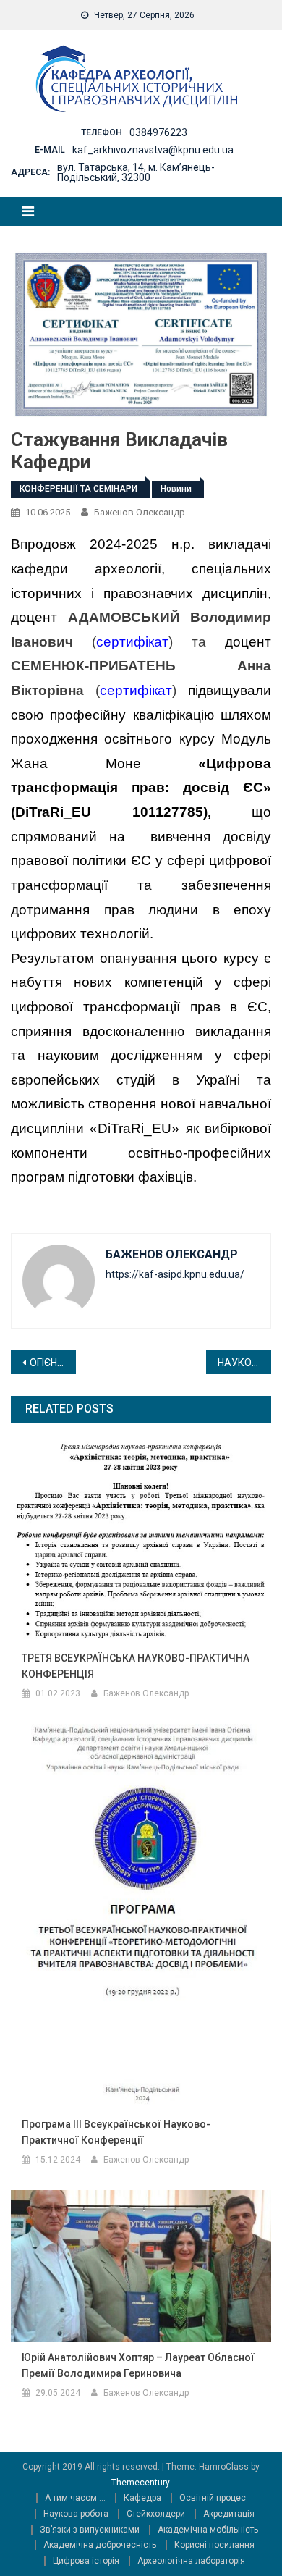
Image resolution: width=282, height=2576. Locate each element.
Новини (176, 489)
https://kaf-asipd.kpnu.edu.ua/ (175, 1274)
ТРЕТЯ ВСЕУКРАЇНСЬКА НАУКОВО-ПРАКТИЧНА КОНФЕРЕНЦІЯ (136, 1666)
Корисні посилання (214, 2545)
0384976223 (158, 132)
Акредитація (229, 2514)
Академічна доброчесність (100, 2545)
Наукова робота (76, 2514)
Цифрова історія (86, 2561)
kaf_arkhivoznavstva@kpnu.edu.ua (153, 150)
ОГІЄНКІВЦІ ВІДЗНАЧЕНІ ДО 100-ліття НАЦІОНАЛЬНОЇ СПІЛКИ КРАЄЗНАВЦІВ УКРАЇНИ (53, 1363)
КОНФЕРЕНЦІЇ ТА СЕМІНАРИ (78, 489)
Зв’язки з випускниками (90, 2530)
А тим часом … (75, 2498)
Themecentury (140, 2483)
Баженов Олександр (140, 512)
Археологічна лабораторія (191, 2561)
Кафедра (142, 2498)
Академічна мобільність (208, 2530)
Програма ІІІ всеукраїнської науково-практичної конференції (116, 2132)
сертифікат (132, 642)
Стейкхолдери (156, 2514)
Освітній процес (213, 2498)
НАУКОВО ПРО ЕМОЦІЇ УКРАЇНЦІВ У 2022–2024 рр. (244, 1363)
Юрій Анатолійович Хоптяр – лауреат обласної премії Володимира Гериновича (138, 2365)
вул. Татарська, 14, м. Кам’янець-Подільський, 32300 (136, 172)
